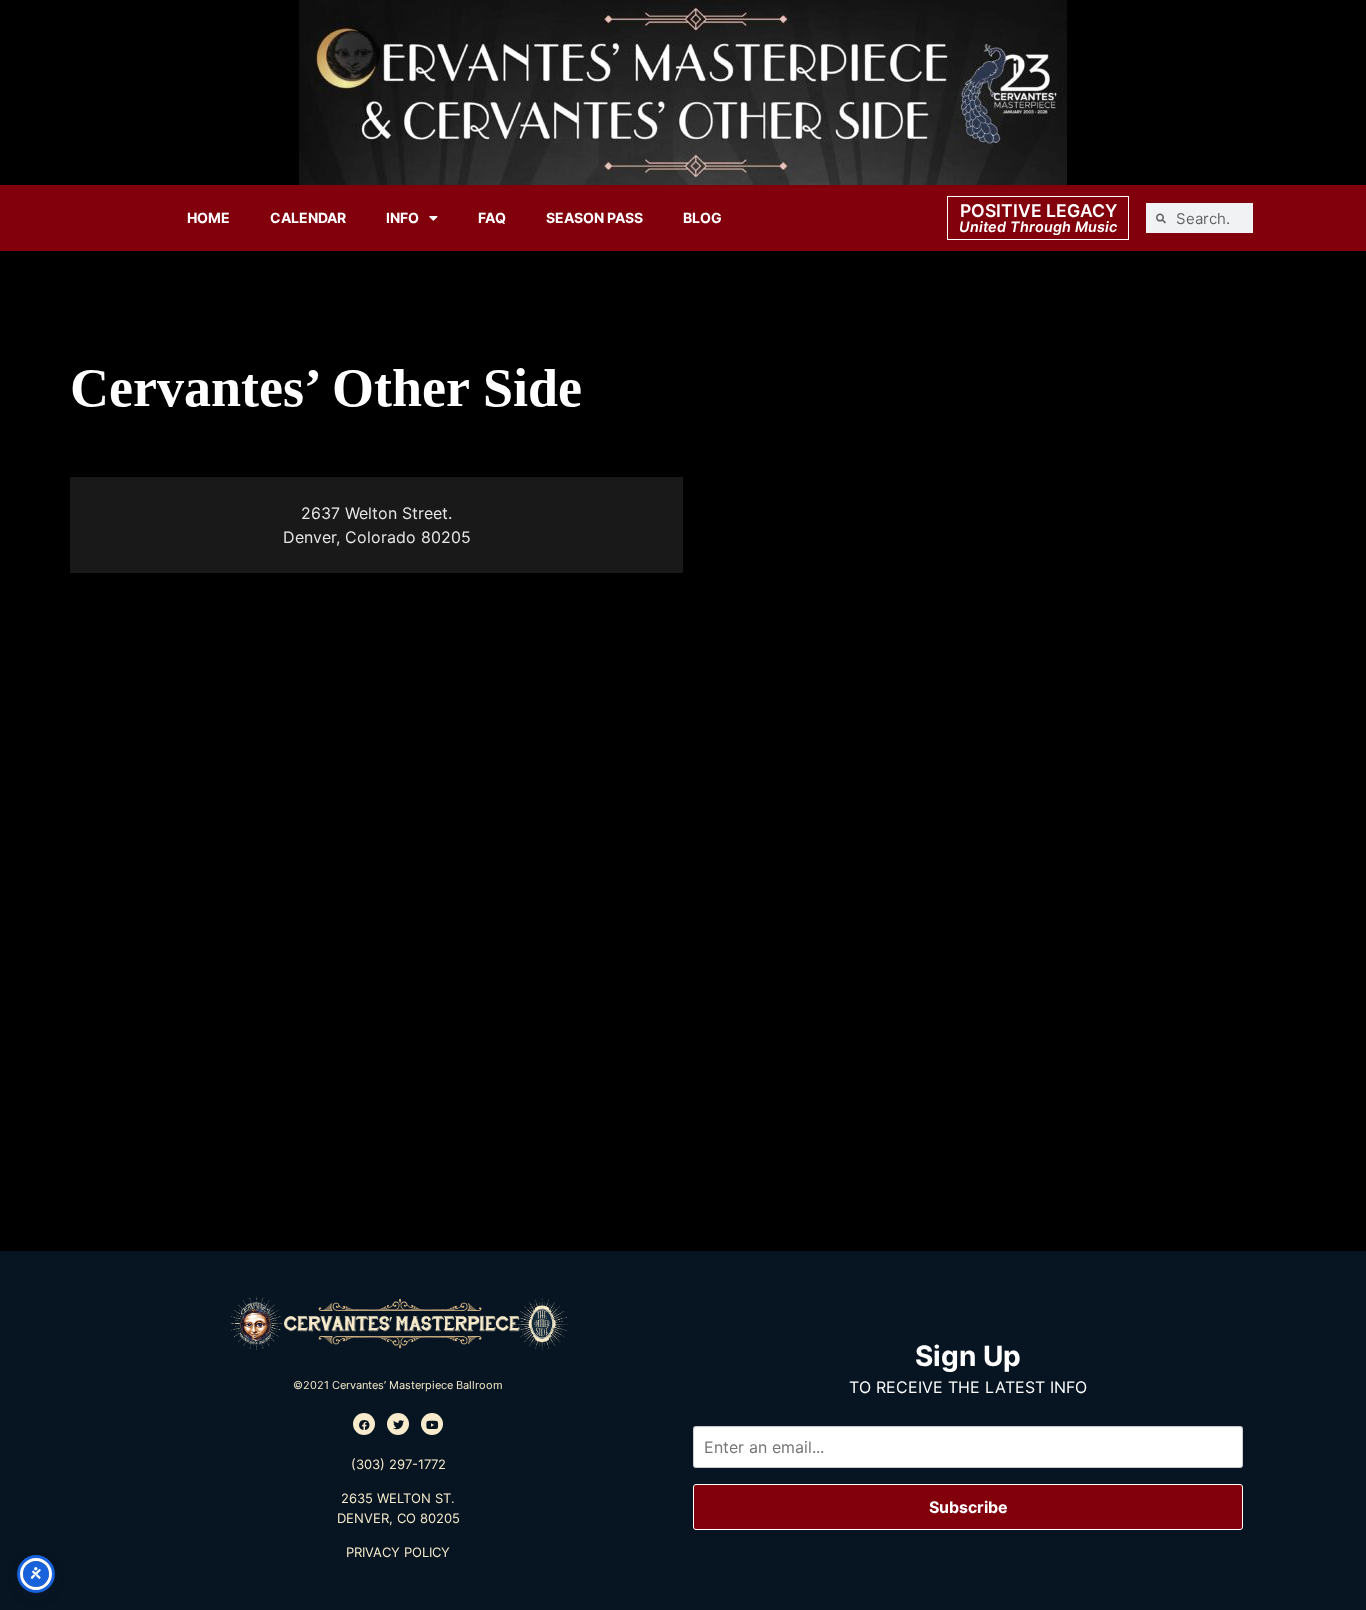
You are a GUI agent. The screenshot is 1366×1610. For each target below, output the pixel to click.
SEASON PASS (594, 217)
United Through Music (1038, 226)
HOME (208, 217)
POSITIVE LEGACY (1038, 210)
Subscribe (968, 1507)
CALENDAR (308, 217)
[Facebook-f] (364, 1424)
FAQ (492, 217)
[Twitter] (398, 1424)
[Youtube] (432, 1424)
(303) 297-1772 (398, 1464)
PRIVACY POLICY (398, 1552)
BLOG (702, 217)
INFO (402, 217)
